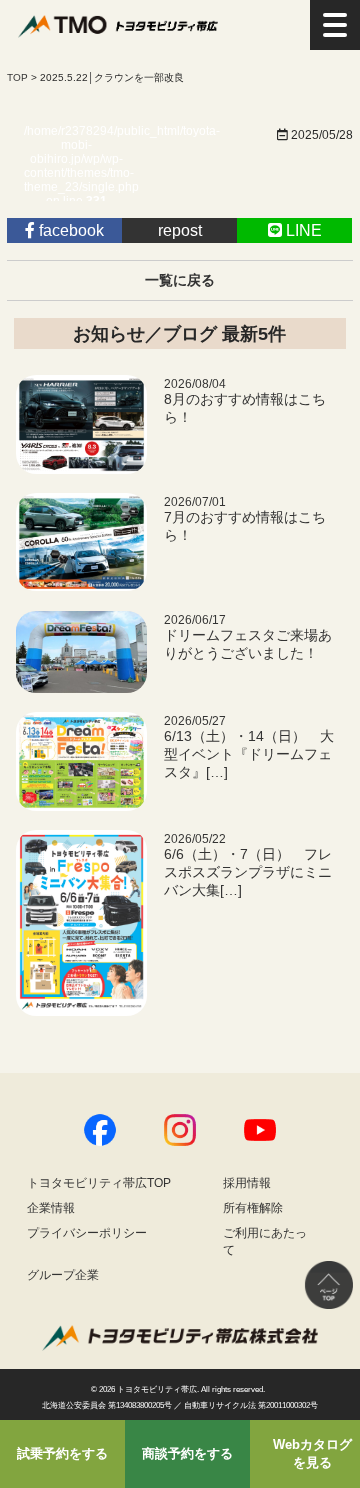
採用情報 (247, 1183)
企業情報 (51, 1208)
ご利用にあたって (265, 1241)
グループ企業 (63, 1275)
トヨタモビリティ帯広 (157, 1389)
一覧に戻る (180, 280)
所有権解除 (253, 1208)
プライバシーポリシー (87, 1233)
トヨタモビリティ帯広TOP (99, 1183)
